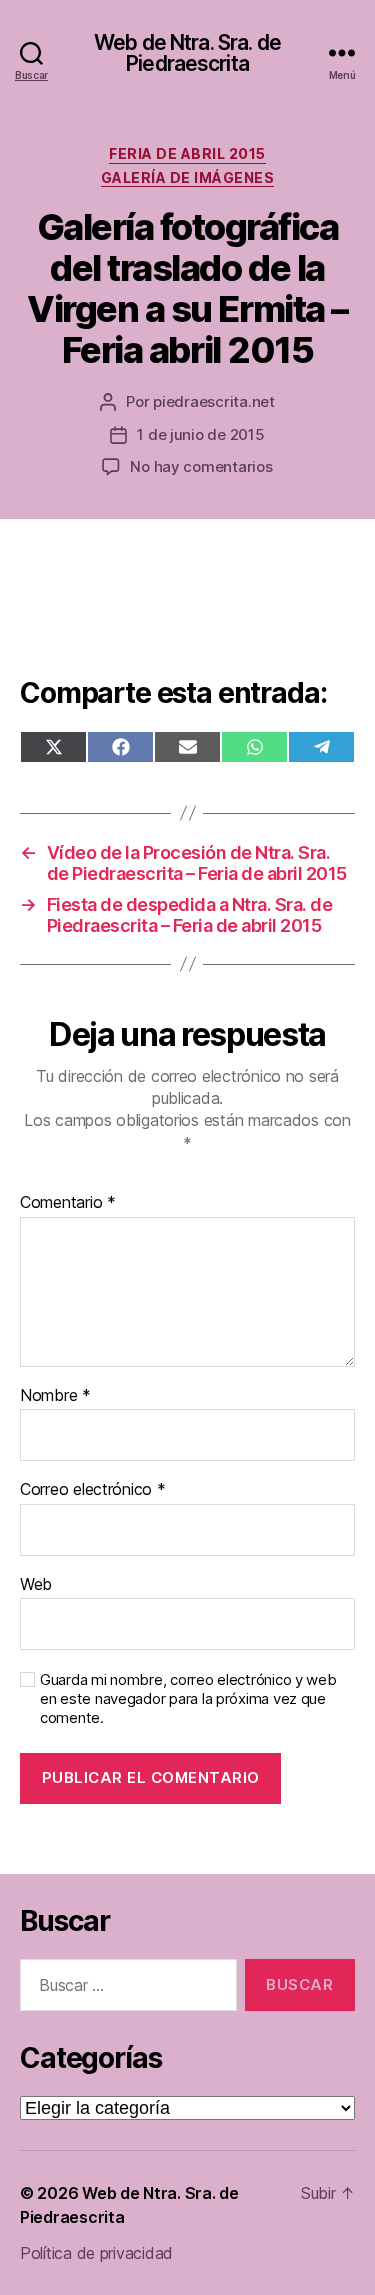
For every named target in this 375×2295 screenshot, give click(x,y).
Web (36, 1585)
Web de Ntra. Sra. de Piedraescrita (187, 53)
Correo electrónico (93, 1490)
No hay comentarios (201, 466)
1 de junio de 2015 (200, 434)
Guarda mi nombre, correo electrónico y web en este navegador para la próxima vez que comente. (188, 1699)
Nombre (55, 1396)
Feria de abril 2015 (187, 153)
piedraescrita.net (214, 401)
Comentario (68, 1203)
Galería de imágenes (188, 177)
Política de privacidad (96, 2253)
